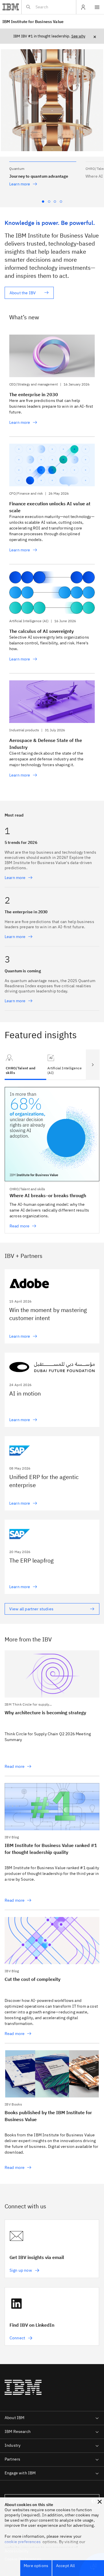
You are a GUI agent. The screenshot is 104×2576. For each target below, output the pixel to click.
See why (78, 36)
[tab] (67, 1065)
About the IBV (23, 293)
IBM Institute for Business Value (33, 22)
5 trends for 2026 (21, 842)
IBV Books (13, 2104)
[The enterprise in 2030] (52, 356)
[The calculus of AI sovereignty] (52, 593)
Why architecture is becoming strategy (45, 1713)
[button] (43, 170)
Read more (15, 1766)
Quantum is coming (23, 971)
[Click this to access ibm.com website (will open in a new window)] (11, 7)
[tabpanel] (52, 1161)
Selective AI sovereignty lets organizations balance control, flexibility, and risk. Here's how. (49, 643)
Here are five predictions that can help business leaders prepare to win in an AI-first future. (51, 406)
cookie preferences (23, 2542)
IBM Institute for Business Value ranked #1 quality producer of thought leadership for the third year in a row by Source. (52, 1873)
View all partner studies (31, 1609)
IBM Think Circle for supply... (28, 1704)
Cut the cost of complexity (32, 1979)
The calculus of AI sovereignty (42, 631)
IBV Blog (12, 1837)
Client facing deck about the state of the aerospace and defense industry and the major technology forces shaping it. (46, 759)
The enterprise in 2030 (34, 394)
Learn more (20, 184)
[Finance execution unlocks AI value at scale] (52, 465)
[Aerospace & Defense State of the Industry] (52, 702)
